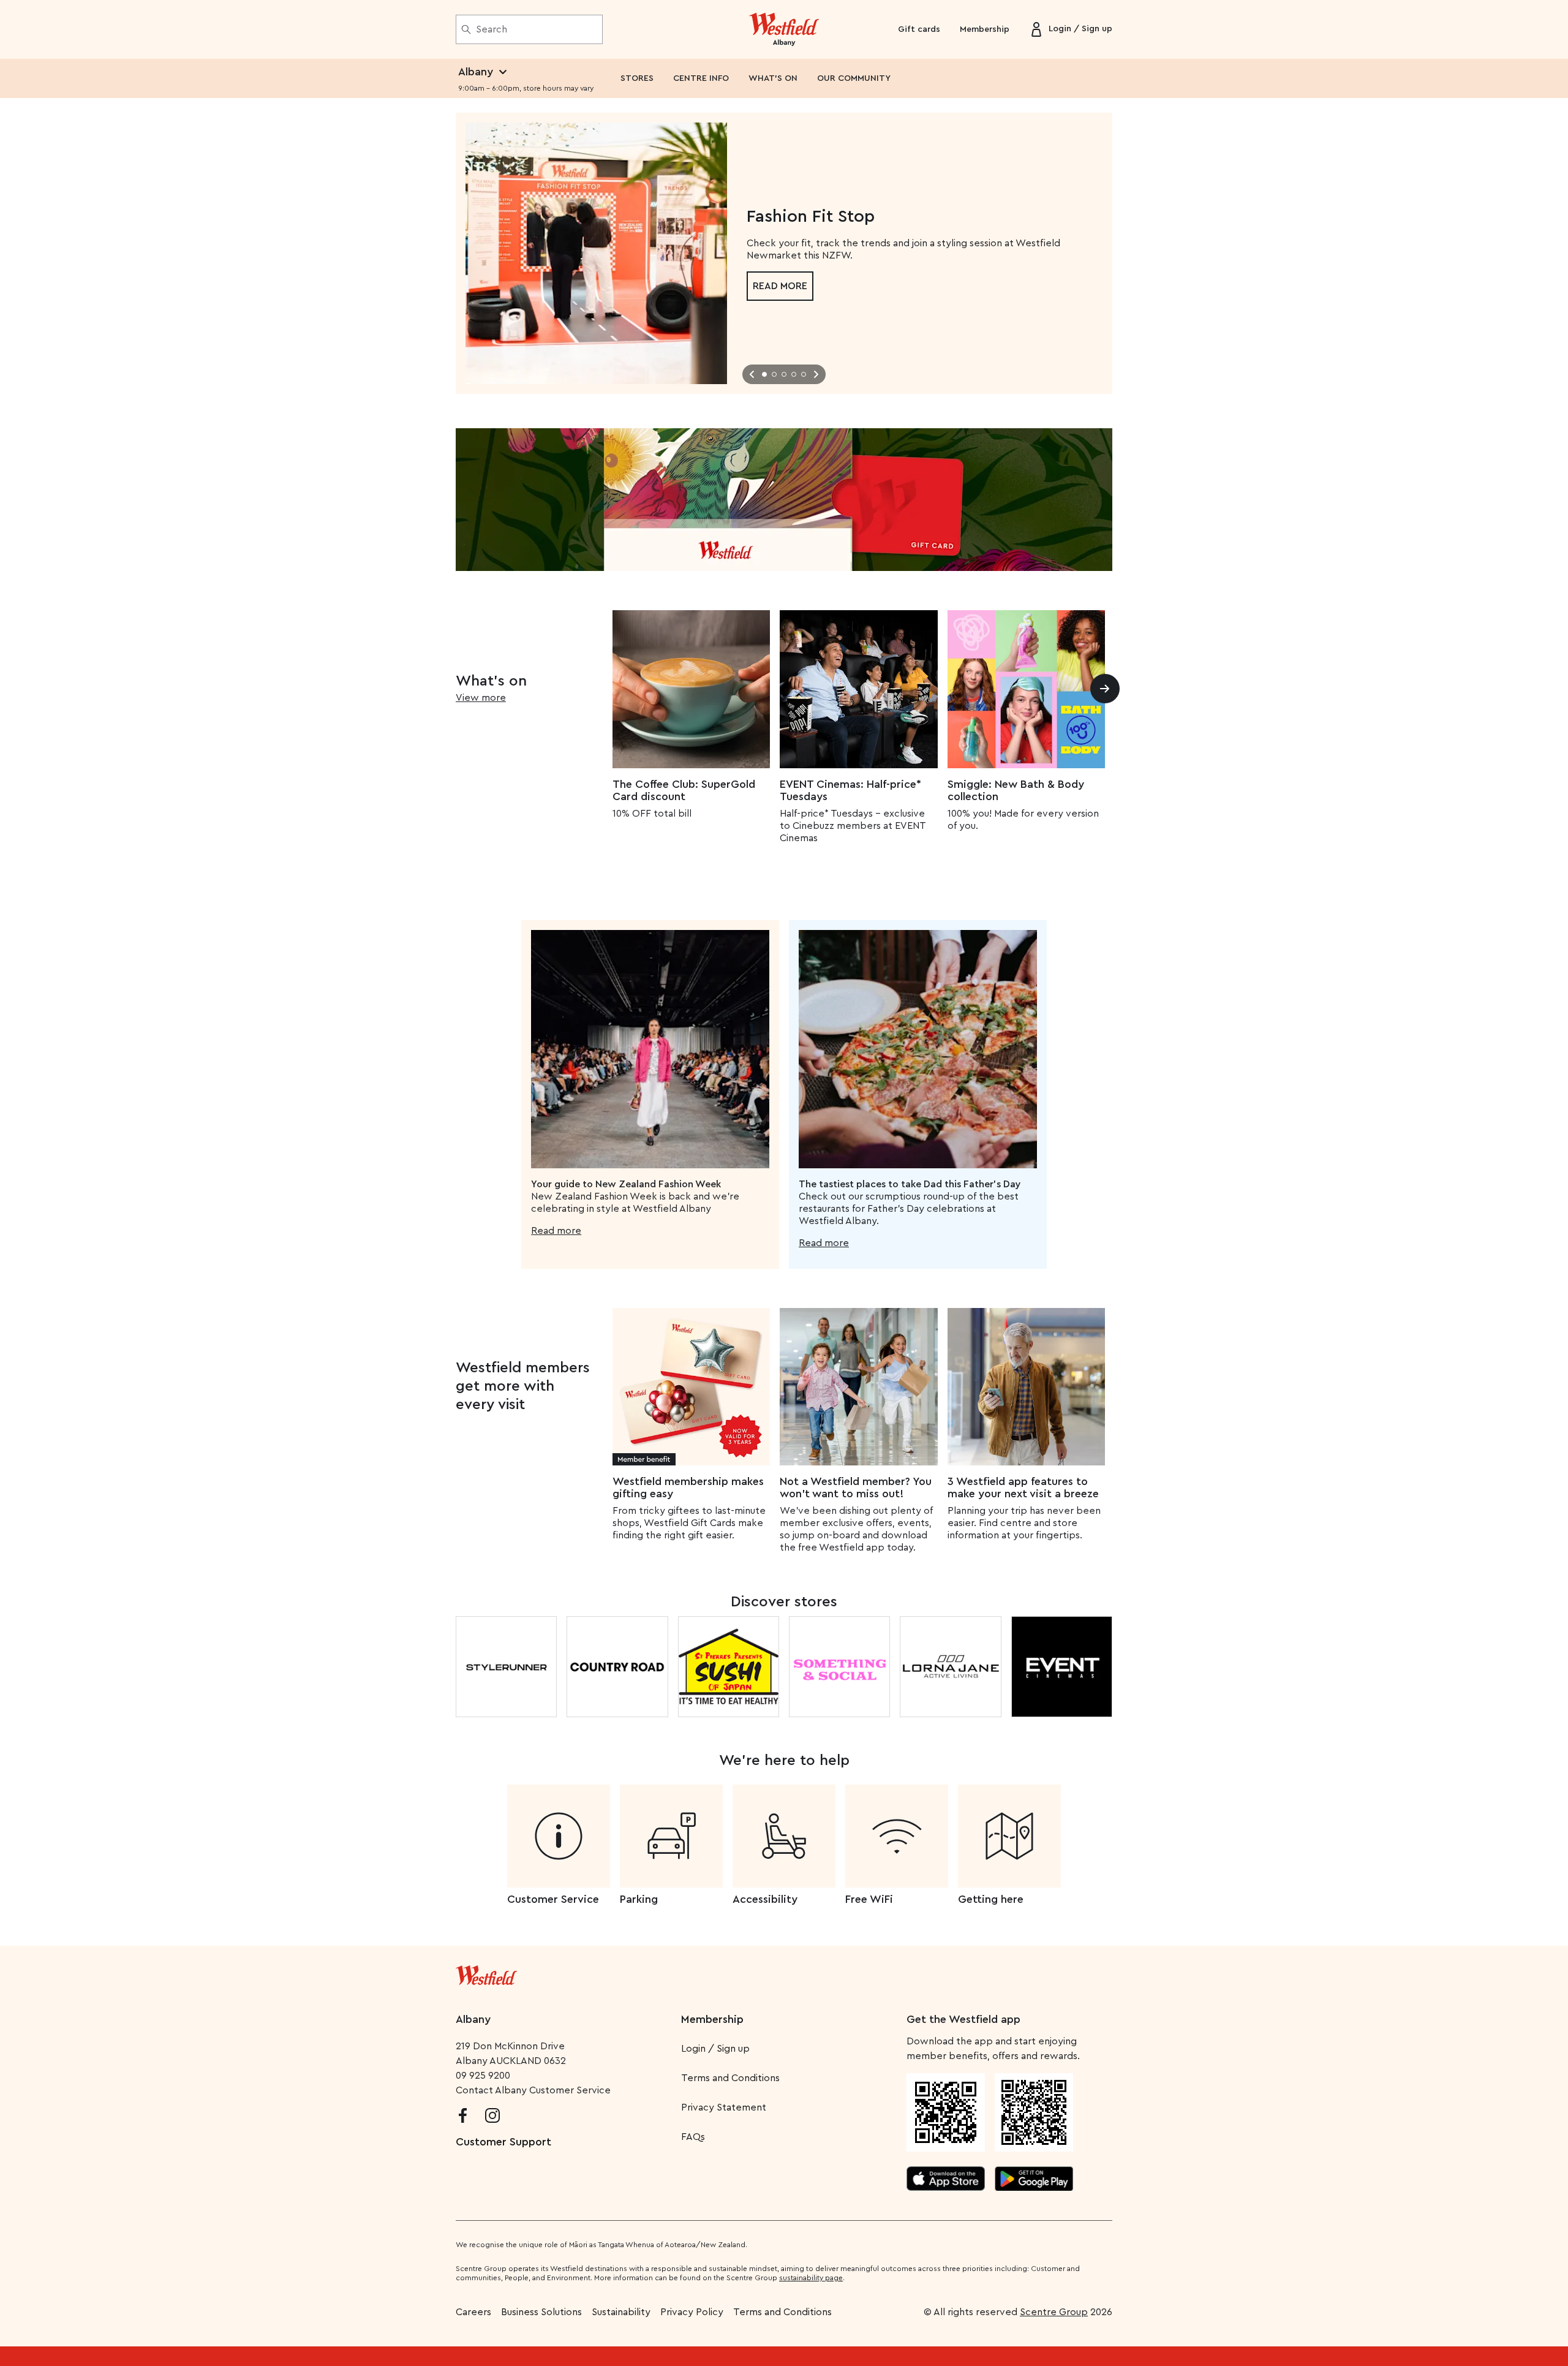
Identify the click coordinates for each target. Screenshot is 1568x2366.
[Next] (1105, 689)
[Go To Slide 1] (764, 374)
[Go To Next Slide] (816, 374)
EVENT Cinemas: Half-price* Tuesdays (850, 790)
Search (492, 29)
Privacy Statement (724, 2107)
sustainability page (811, 2278)
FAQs (693, 2137)
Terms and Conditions (730, 2078)
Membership (985, 29)
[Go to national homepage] (486, 1973)
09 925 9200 (483, 2076)
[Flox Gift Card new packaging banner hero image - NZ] (784, 500)
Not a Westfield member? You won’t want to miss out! (856, 1487)
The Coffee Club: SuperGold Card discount (684, 790)
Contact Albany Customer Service (533, 2090)
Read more (780, 286)
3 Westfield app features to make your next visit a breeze (1023, 1487)
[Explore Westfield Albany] (784, 29)
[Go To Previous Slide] (752, 374)
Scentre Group (1054, 2312)
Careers (473, 2312)
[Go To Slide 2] (774, 374)
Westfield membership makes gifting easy (688, 1487)
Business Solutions (541, 2312)
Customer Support (503, 2142)
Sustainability (621, 2312)
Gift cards (919, 29)
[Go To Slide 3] (784, 374)
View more (481, 698)
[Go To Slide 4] (794, 374)
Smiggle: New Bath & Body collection (1016, 790)
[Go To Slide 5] (804, 374)
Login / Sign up (715, 2049)
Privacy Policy (692, 2312)
